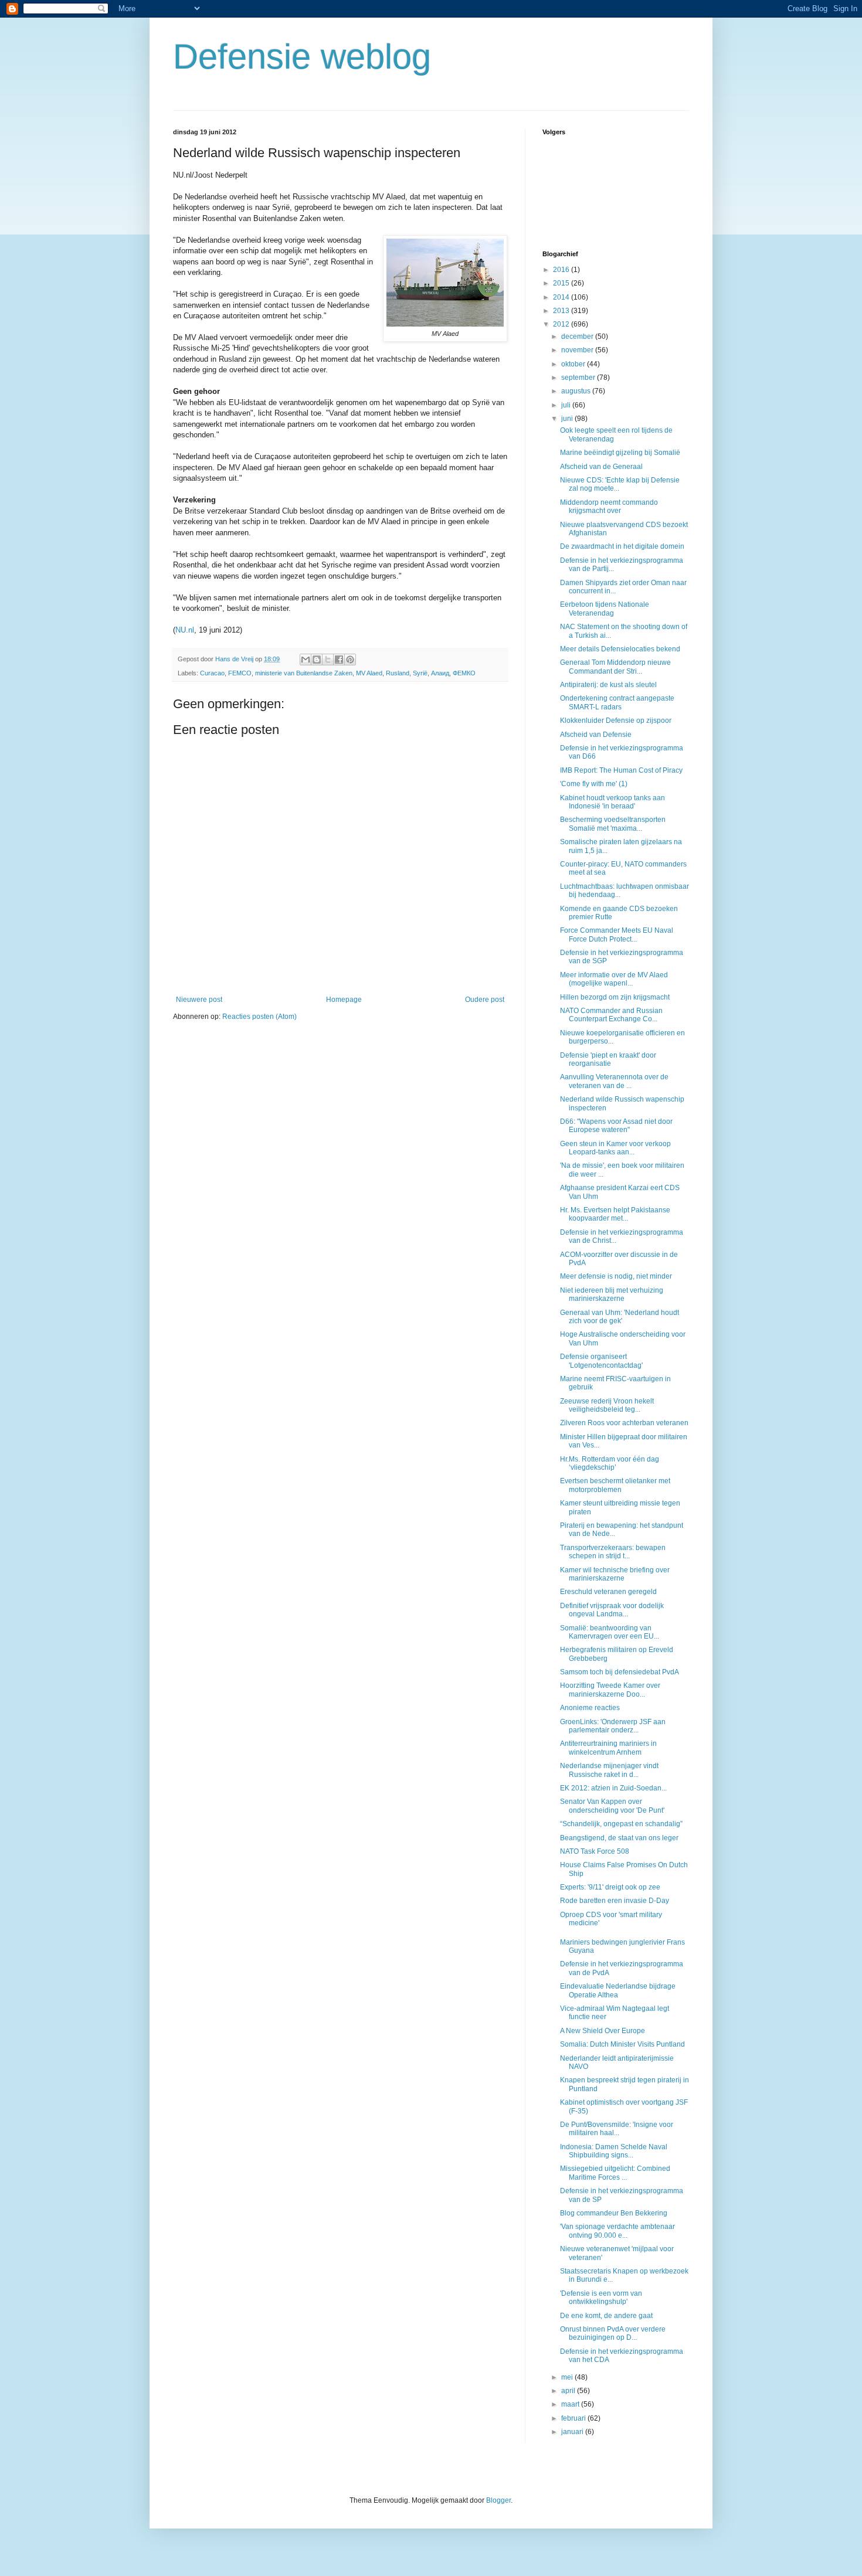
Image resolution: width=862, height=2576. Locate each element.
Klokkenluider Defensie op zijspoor (616, 721)
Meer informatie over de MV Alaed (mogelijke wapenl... (614, 979)
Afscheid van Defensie (596, 735)
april (569, 2391)
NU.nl (185, 630)
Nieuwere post (199, 1000)
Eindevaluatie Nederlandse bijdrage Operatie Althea (618, 1990)
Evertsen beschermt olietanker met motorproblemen (615, 1485)
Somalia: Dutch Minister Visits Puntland (622, 2044)
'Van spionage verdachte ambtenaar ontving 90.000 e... (617, 2231)
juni (568, 419)
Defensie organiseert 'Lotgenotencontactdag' (601, 1361)
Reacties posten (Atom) (259, 1017)
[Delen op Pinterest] (350, 660)
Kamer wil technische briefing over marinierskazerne (615, 1574)
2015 (562, 283)
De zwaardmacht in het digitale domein (622, 546)
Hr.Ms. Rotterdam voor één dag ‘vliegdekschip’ (610, 1463)
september (579, 378)
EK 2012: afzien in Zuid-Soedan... (613, 1788)
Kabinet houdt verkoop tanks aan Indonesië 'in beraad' (612, 802)
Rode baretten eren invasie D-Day (615, 1901)
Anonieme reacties (590, 1708)
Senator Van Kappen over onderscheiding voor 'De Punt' (612, 1806)
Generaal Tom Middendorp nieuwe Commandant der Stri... (615, 667)
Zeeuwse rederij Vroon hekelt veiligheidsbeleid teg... (607, 1405)
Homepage (344, 1000)
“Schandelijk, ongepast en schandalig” (621, 1824)
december (578, 337)
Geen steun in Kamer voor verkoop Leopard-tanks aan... (615, 1148)
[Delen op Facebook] (339, 660)
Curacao (212, 673)
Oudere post (485, 1000)
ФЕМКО (464, 673)
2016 (562, 270)
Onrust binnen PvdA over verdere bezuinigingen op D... (613, 2333)
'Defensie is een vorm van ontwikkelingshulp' (601, 2298)
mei (568, 2377)
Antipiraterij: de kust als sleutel (608, 685)
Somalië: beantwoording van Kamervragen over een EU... (610, 1632)
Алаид (440, 673)
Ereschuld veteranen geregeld (608, 1592)
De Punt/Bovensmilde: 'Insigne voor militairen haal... (617, 2129)
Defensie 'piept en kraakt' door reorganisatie (608, 1059)
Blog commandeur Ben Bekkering (614, 2213)
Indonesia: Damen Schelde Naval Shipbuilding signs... (614, 2151)
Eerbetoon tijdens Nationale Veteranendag (605, 609)
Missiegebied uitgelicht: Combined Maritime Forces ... (615, 2173)
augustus (577, 391)
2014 (562, 297)
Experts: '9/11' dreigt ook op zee (610, 1887)
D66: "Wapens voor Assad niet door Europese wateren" (616, 1126)
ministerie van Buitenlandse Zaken (304, 673)
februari (574, 2418)
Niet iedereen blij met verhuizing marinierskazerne (612, 1294)
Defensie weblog (302, 57)
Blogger (498, 2500)
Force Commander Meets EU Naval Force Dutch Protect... (617, 934)
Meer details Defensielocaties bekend (620, 649)
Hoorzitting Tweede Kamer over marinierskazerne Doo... (610, 1690)
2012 (562, 324)
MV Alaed (369, 673)
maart (571, 2404)
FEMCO (240, 673)
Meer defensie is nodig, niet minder (616, 1276)
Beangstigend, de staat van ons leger (619, 1838)
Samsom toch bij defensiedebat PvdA (620, 1672)
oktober (574, 364)
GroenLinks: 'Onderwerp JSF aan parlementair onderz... (613, 1726)
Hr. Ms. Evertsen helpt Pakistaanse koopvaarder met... (615, 1214)
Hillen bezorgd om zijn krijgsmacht (615, 997)
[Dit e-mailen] (306, 660)
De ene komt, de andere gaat (606, 2316)
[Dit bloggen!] (317, 660)
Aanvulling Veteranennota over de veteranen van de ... (614, 1081)
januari (573, 2432)
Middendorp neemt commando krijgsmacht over (609, 507)
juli (567, 405)
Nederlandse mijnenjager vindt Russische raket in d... (609, 1770)
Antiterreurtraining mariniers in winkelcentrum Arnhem (608, 1748)
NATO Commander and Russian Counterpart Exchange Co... (611, 1015)
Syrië (420, 673)
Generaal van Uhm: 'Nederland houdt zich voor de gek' (620, 1317)
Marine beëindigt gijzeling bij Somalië (620, 453)
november (578, 350)
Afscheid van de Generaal (601, 467)
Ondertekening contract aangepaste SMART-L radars (617, 702)
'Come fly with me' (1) (594, 784)
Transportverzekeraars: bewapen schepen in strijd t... (613, 1552)
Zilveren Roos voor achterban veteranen (624, 1423)
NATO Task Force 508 (595, 1851)
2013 (562, 311)
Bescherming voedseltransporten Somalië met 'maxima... (613, 824)
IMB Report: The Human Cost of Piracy (621, 770)
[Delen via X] (328, 660)
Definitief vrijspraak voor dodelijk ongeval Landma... (612, 1610)
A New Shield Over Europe (603, 2031)
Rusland (398, 673)
